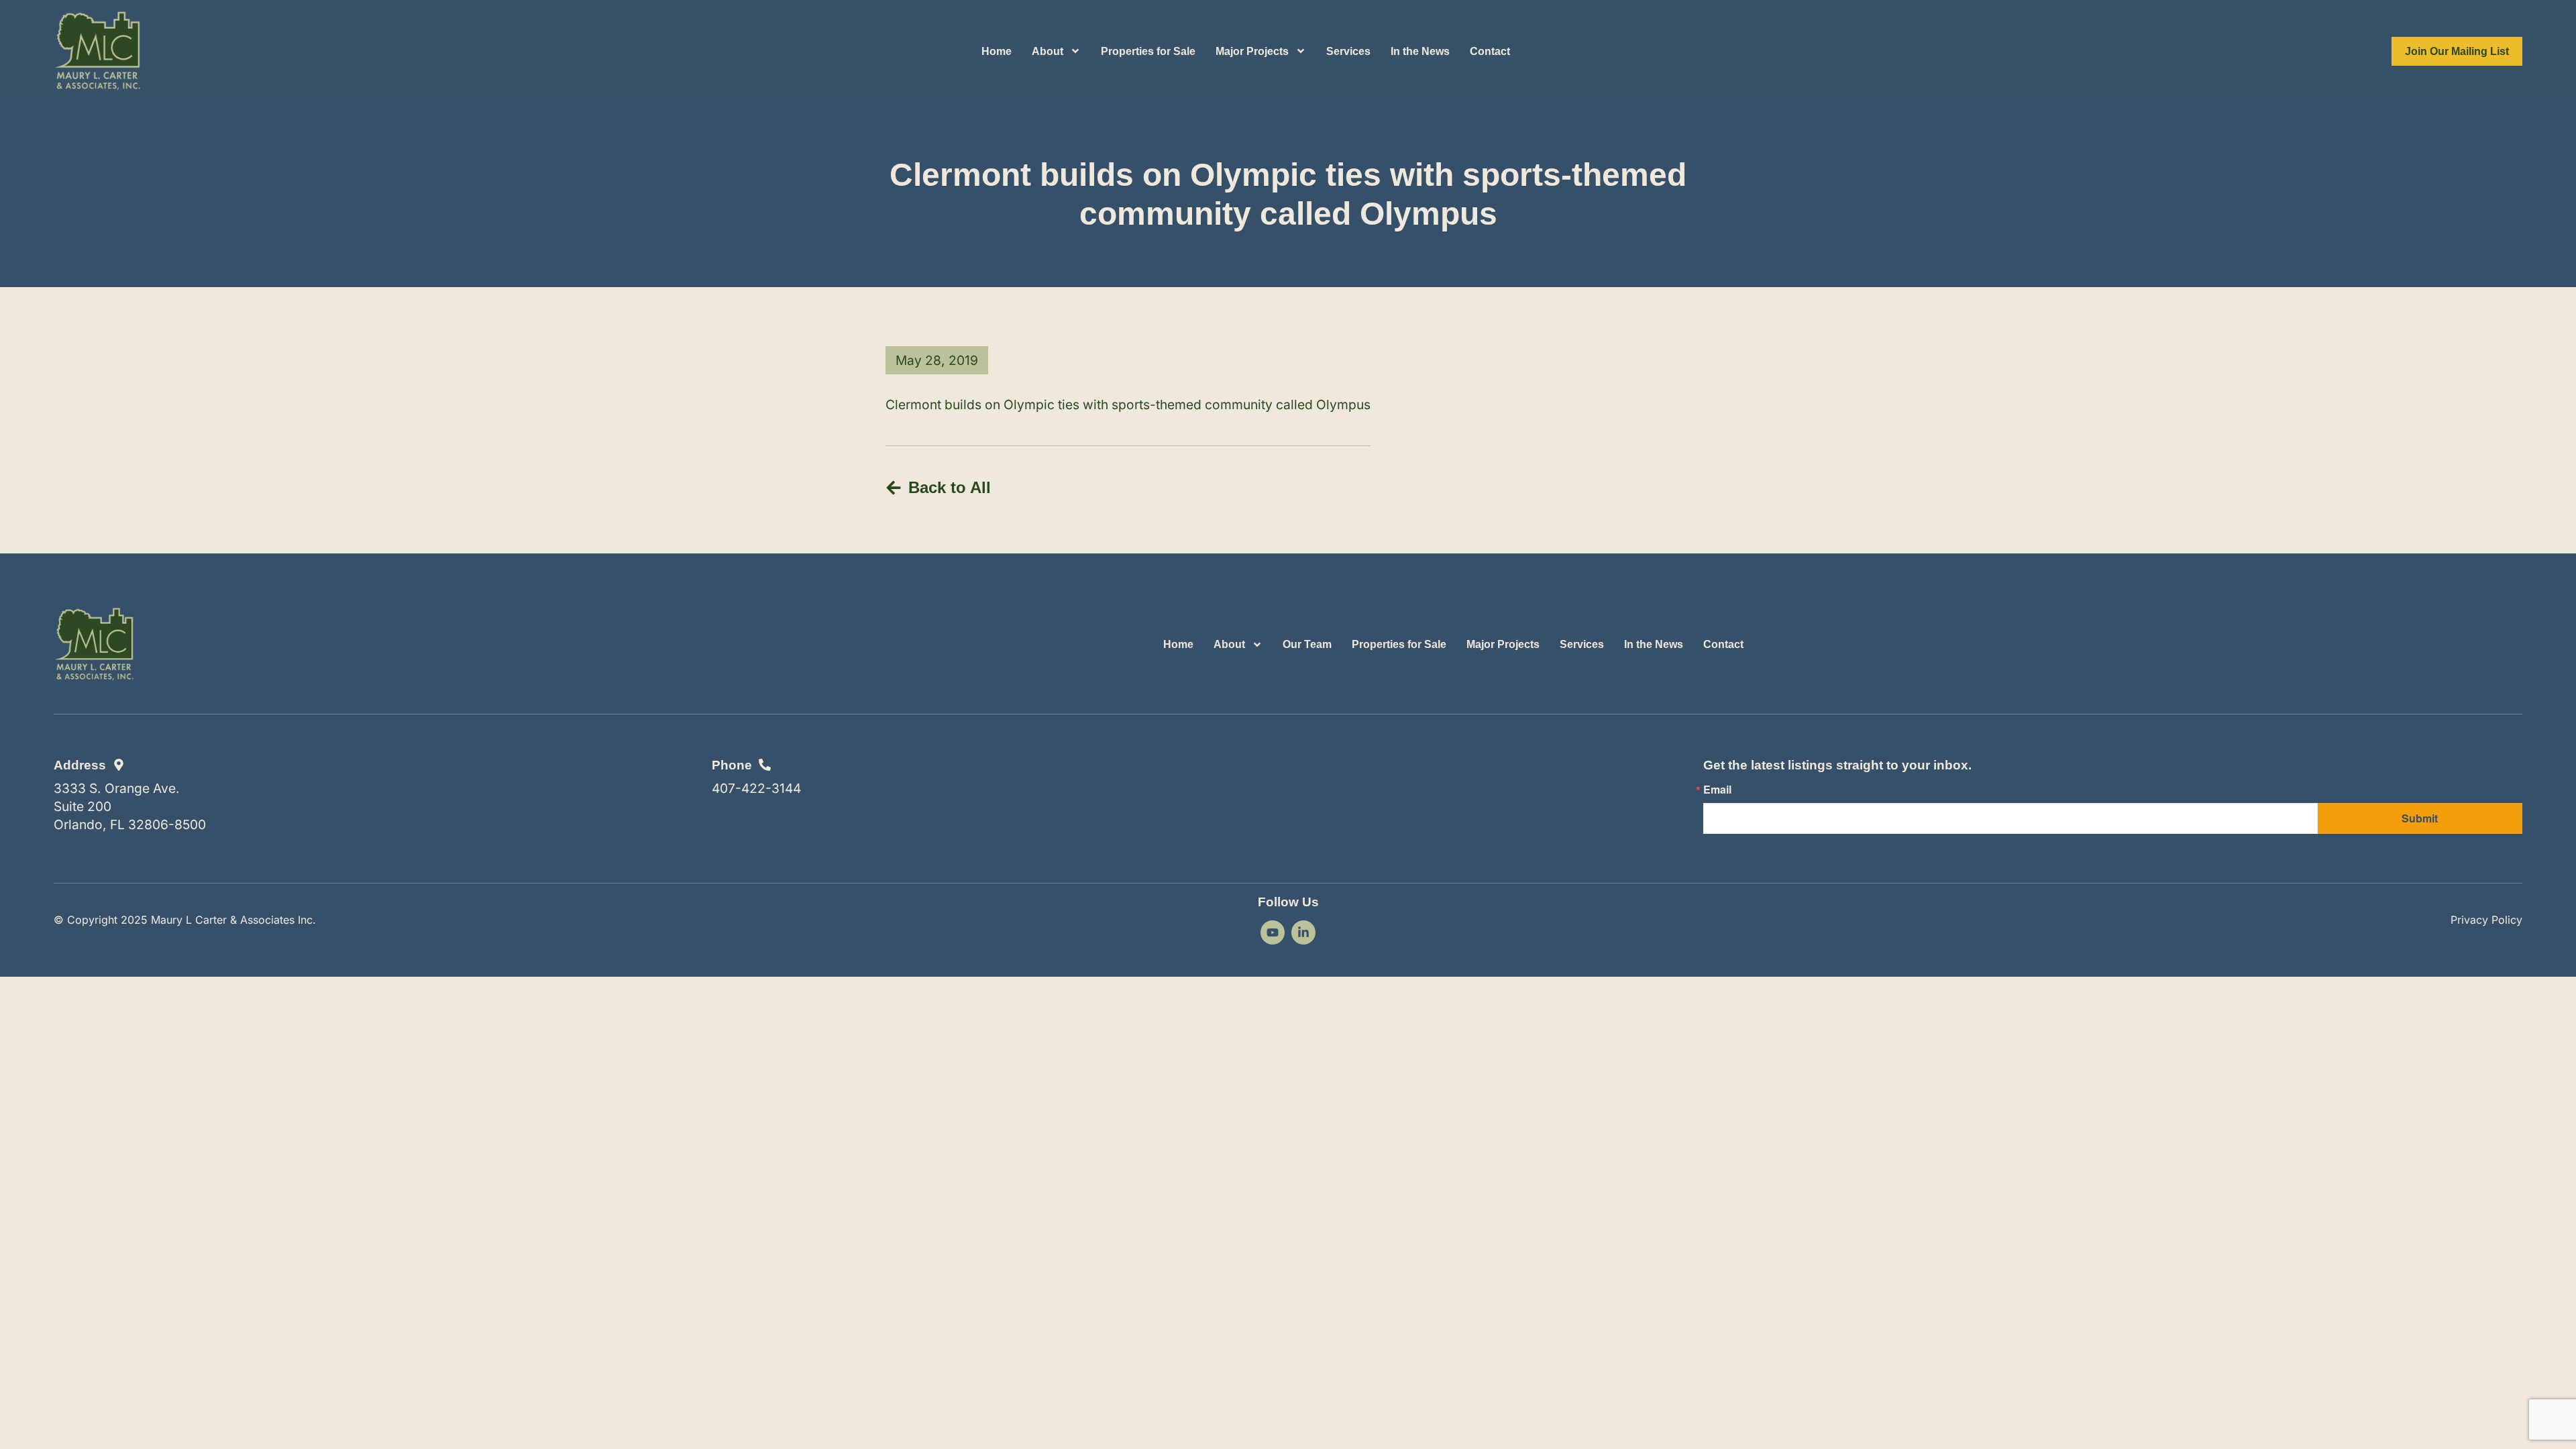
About (1048, 51)
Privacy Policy (2486, 920)
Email (1717, 790)
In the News (1420, 51)
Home (997, 51)
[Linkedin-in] (1303, 932)
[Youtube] (1273, 932)
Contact (1490, 51)
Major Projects (1252, 51)
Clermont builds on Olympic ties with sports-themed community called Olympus (1128, 405)
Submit (2420, 818)
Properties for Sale (1148, 51)
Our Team (1307, 644)
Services (1348, 51)
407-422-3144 (756, 788)
